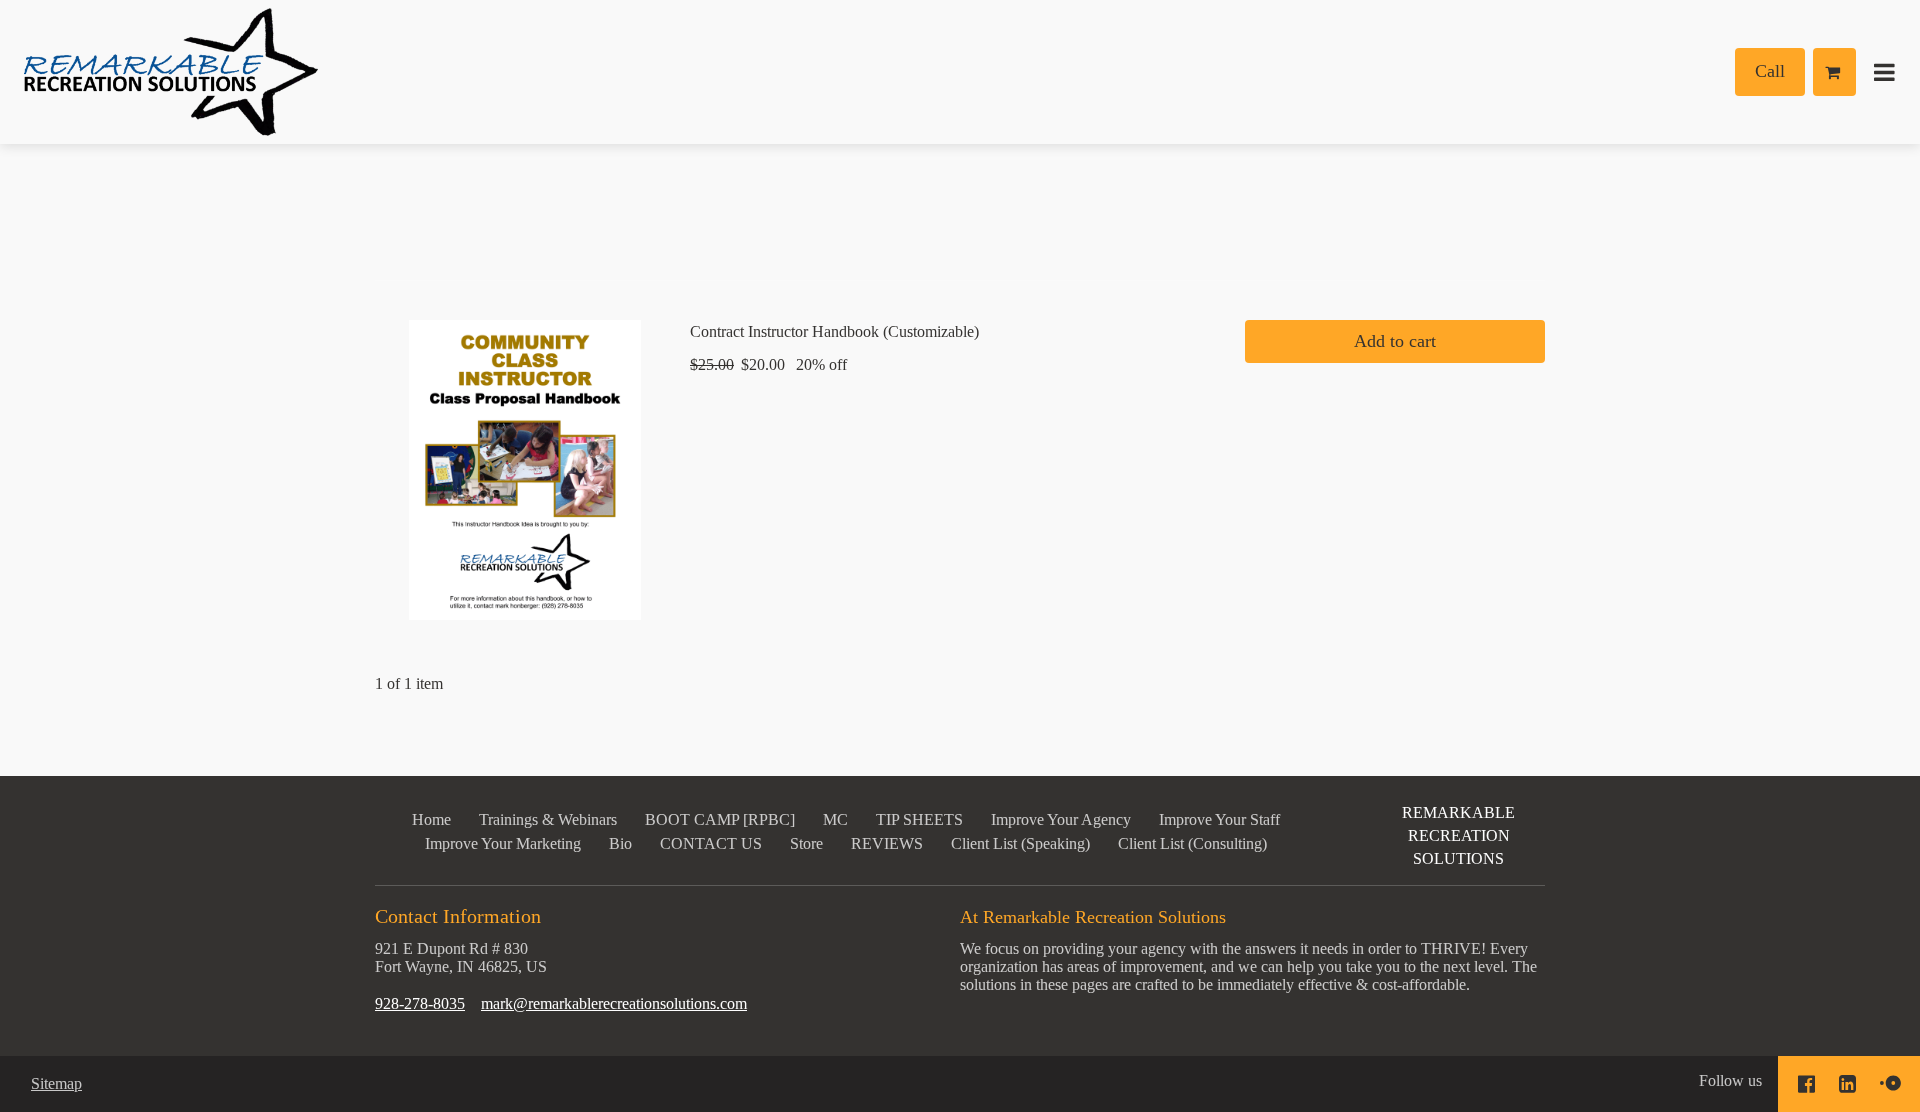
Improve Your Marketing (503, 843)
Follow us (1730, 1080)
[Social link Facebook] (1806, 1084)
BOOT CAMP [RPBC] (720, 819)
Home (431, 819)
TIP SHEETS (919, 819)
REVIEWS (887, 843)
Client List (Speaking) (1020, 843)
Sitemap (56, 1083)
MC (835, 819)
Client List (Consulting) (1192, 843)
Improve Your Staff (1219, 819)
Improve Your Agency (1061, 819)
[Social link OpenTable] (1890, 1084)
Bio (620, 843)
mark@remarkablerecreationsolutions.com (614, 1003)
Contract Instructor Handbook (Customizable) (834, 331)
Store (806, 843)
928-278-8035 (420, 1003)
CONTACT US (711, 843)
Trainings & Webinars (548, 819)
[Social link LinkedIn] (1847, 1084)
